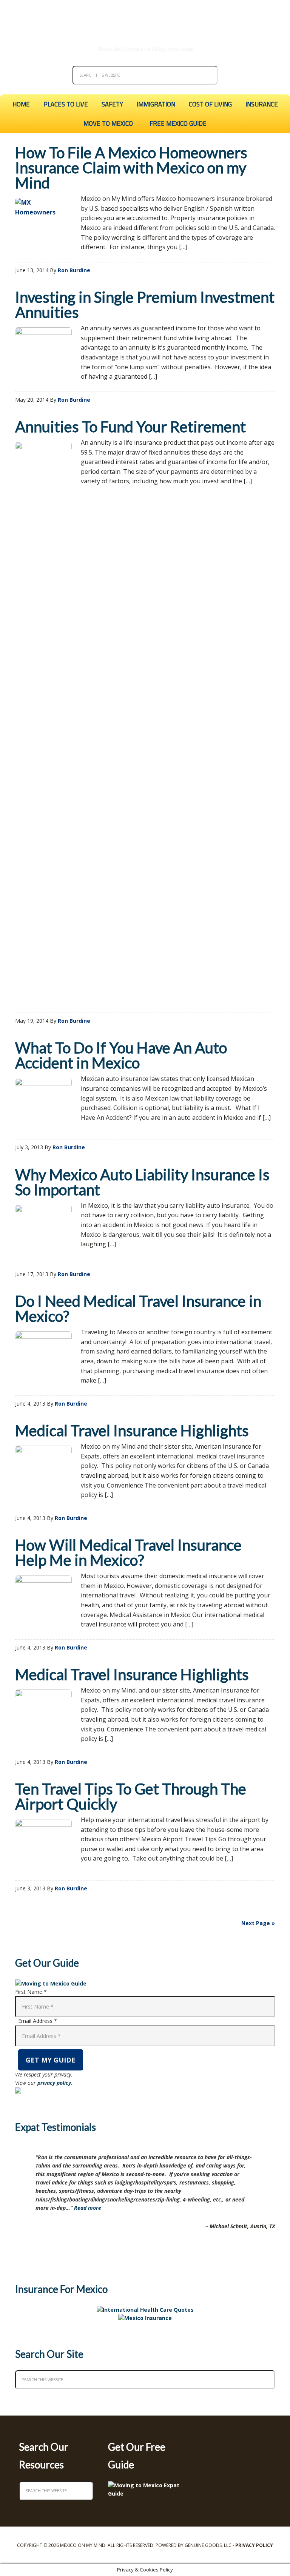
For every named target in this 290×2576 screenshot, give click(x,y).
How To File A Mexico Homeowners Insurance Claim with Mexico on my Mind (131, 168)
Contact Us (137, 49)
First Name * (31, 1992)
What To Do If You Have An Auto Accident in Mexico (121, 1055)
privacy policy (54, 2083)
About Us (109, 49)
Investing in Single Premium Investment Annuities (145, 305)
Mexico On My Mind (145, 19)
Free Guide (180, 49)
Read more (88, 2208)
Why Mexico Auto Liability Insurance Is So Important (142, 1182)
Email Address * (38, 2021)
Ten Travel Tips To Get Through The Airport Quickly (131, 1796)
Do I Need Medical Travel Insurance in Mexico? (138, 1309)
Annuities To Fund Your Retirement (130, 427)
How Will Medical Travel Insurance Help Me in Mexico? (128, 1552)
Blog (159, 49)
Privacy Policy (254, 2545)
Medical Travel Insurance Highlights (132, 1431)
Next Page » (258, 1923)
